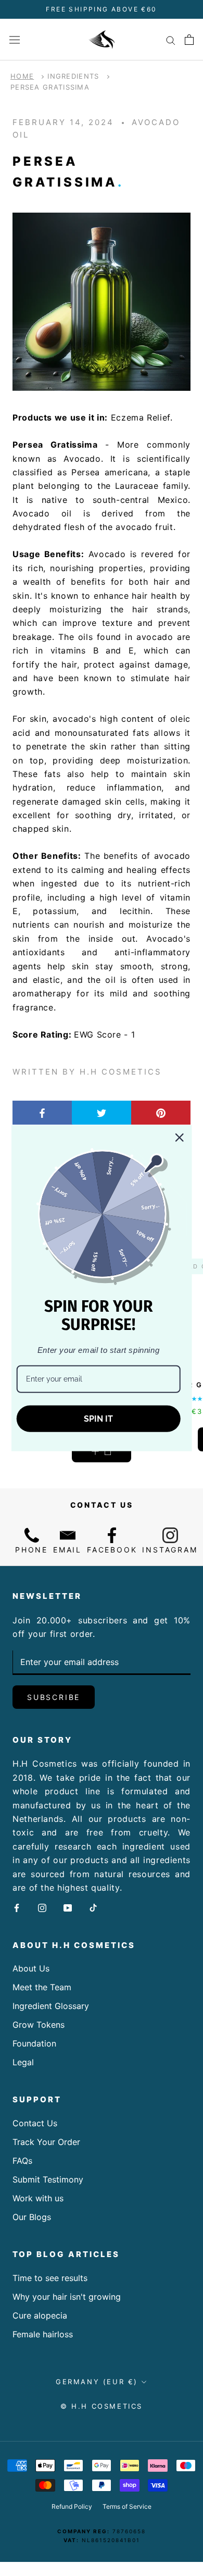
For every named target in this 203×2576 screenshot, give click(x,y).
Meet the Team (42, 1987)
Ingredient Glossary (51, 2006)
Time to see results (50, 2278)
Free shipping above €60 (101, 9)
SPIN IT (98, 1419)
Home (22, 76)
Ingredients (73, 76)
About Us (31, 1968)
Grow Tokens (39, 2025)
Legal (23, 2062)
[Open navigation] (15, 39)
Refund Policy (72, 2506)
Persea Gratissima (50, 87)
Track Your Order (46, 2142)
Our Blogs (32, 2217)
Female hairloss (43, 2334)
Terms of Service (127, 2506)
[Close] (179, 1137)
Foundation (34, 2043)
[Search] (171, 40)
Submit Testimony (48, 2179)
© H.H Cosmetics (102, 2406)
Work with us (38, 2198)
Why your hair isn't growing (67, 2297)
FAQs (22, 2161)
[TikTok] (93, 1907)
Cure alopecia (40, 2315)
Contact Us (35, 2123)
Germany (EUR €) (97, 2382)
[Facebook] (17, 1907)
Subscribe (54, 1697)
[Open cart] (189, 40)
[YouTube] (68, 1907)
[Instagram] (42, 1907)
